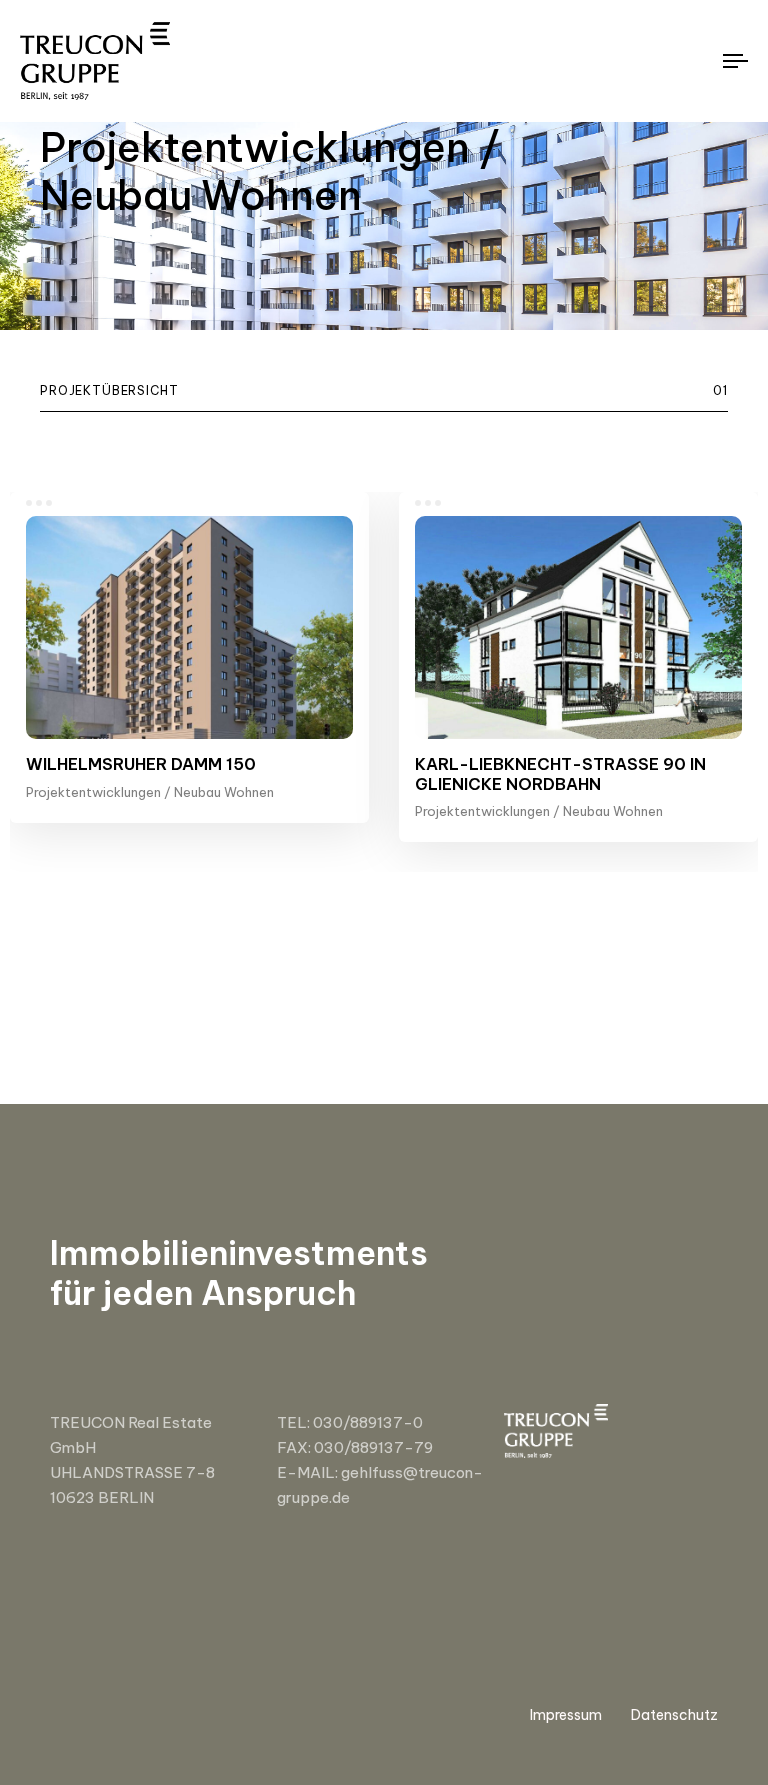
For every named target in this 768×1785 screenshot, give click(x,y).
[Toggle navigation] (626, 61)
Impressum (566, 1715)
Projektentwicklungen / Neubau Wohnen (150, 792)
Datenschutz (674, 1715)
